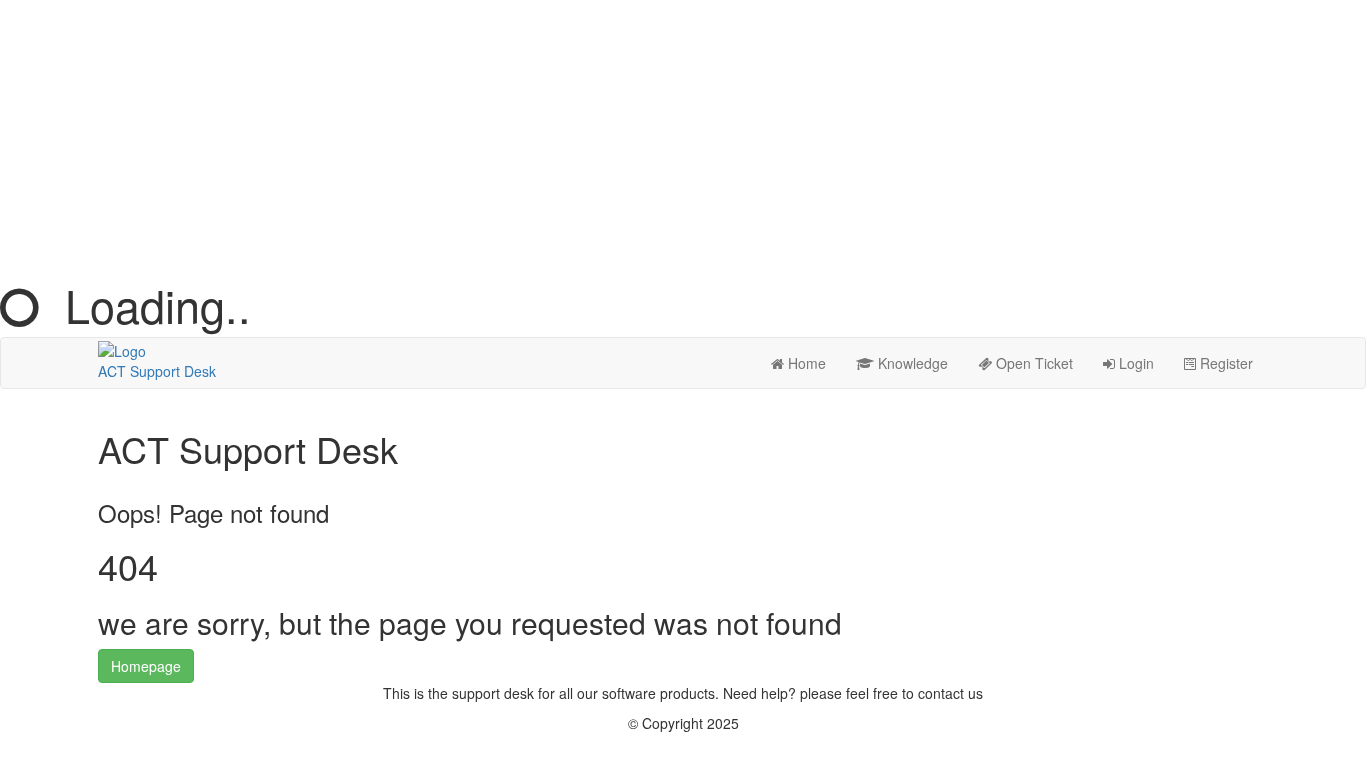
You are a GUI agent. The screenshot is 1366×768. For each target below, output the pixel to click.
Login (1134, 363)
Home (805, 363)
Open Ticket (1032, 363)
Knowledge (911, 363)
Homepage (146, 666)
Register (1224, 363)
